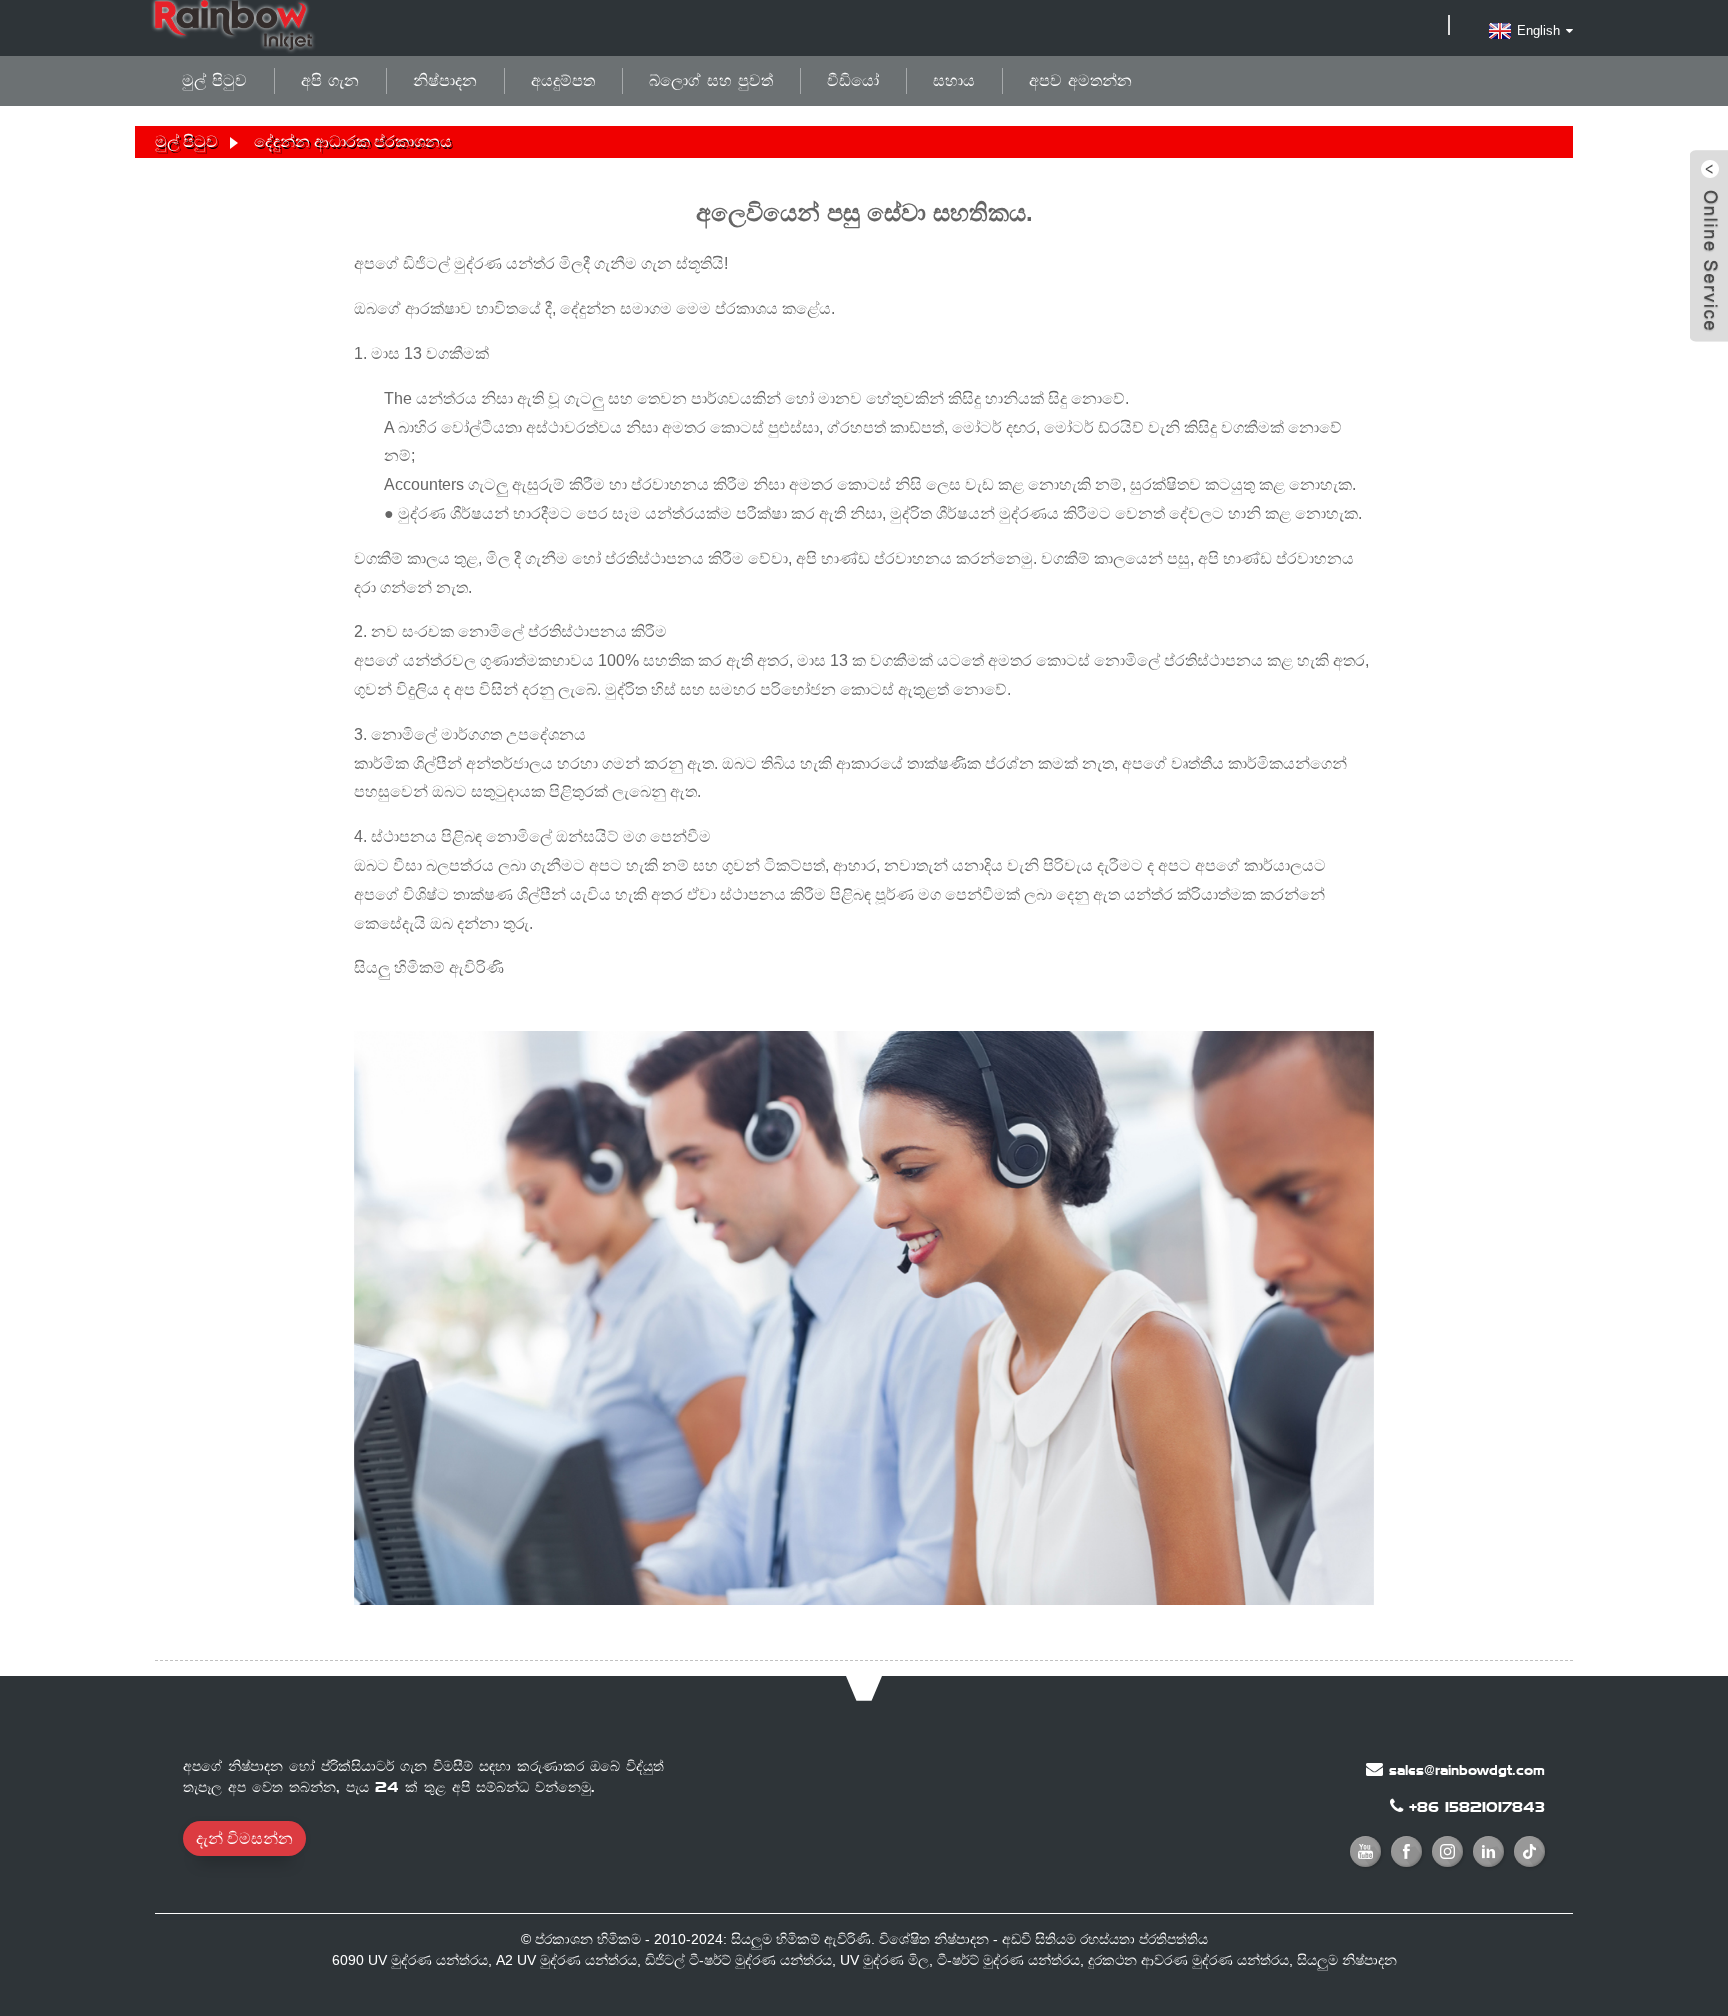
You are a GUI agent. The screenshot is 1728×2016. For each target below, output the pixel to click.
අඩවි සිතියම (1039, 1939)
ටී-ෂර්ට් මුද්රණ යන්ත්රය (1008, 1960)
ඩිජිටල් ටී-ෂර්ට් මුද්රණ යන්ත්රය (738, 1960)
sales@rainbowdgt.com (1467, 1770)
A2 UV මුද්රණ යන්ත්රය (566, 1960)
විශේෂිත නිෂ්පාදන (934, 1939)
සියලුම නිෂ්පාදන (1347, 1960)
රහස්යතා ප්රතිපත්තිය (1144, 1939)
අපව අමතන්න (1080, 80)
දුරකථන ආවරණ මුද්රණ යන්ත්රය (1188, 1960)
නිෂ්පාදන (445, 80)
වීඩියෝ (853, 80)
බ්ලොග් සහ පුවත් (711, 80)
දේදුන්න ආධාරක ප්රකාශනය (353, 141)
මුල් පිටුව (214, 80)
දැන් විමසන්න (244, 1838)
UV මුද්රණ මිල (884, 1960)
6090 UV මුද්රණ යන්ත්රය (410, 1960)
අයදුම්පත (563, 80)
